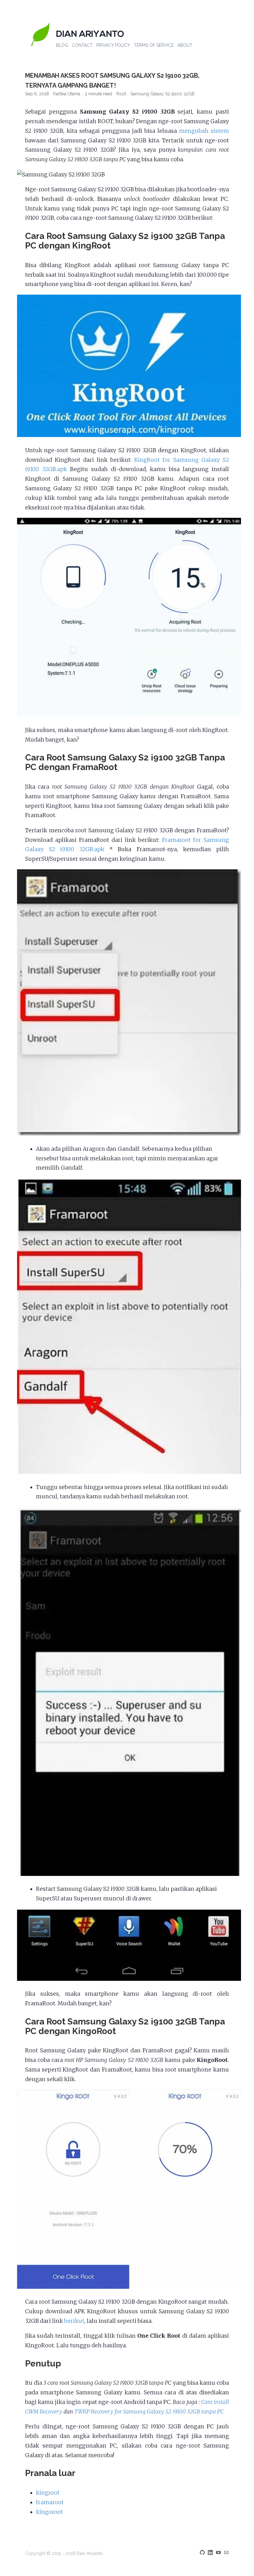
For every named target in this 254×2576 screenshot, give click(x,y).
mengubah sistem (204, 131)
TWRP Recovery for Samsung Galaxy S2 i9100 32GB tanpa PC (149, 2412)
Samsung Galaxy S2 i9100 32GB (162, 94)
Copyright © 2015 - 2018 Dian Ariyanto (64, 2553)
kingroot (48, 2493)
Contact (82, 45)
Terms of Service (154, 45)
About (185, 45)
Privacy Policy (113, 45)
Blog (62, 45)
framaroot (50, 2502)
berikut (74, 2321)
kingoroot (49, 2512)
